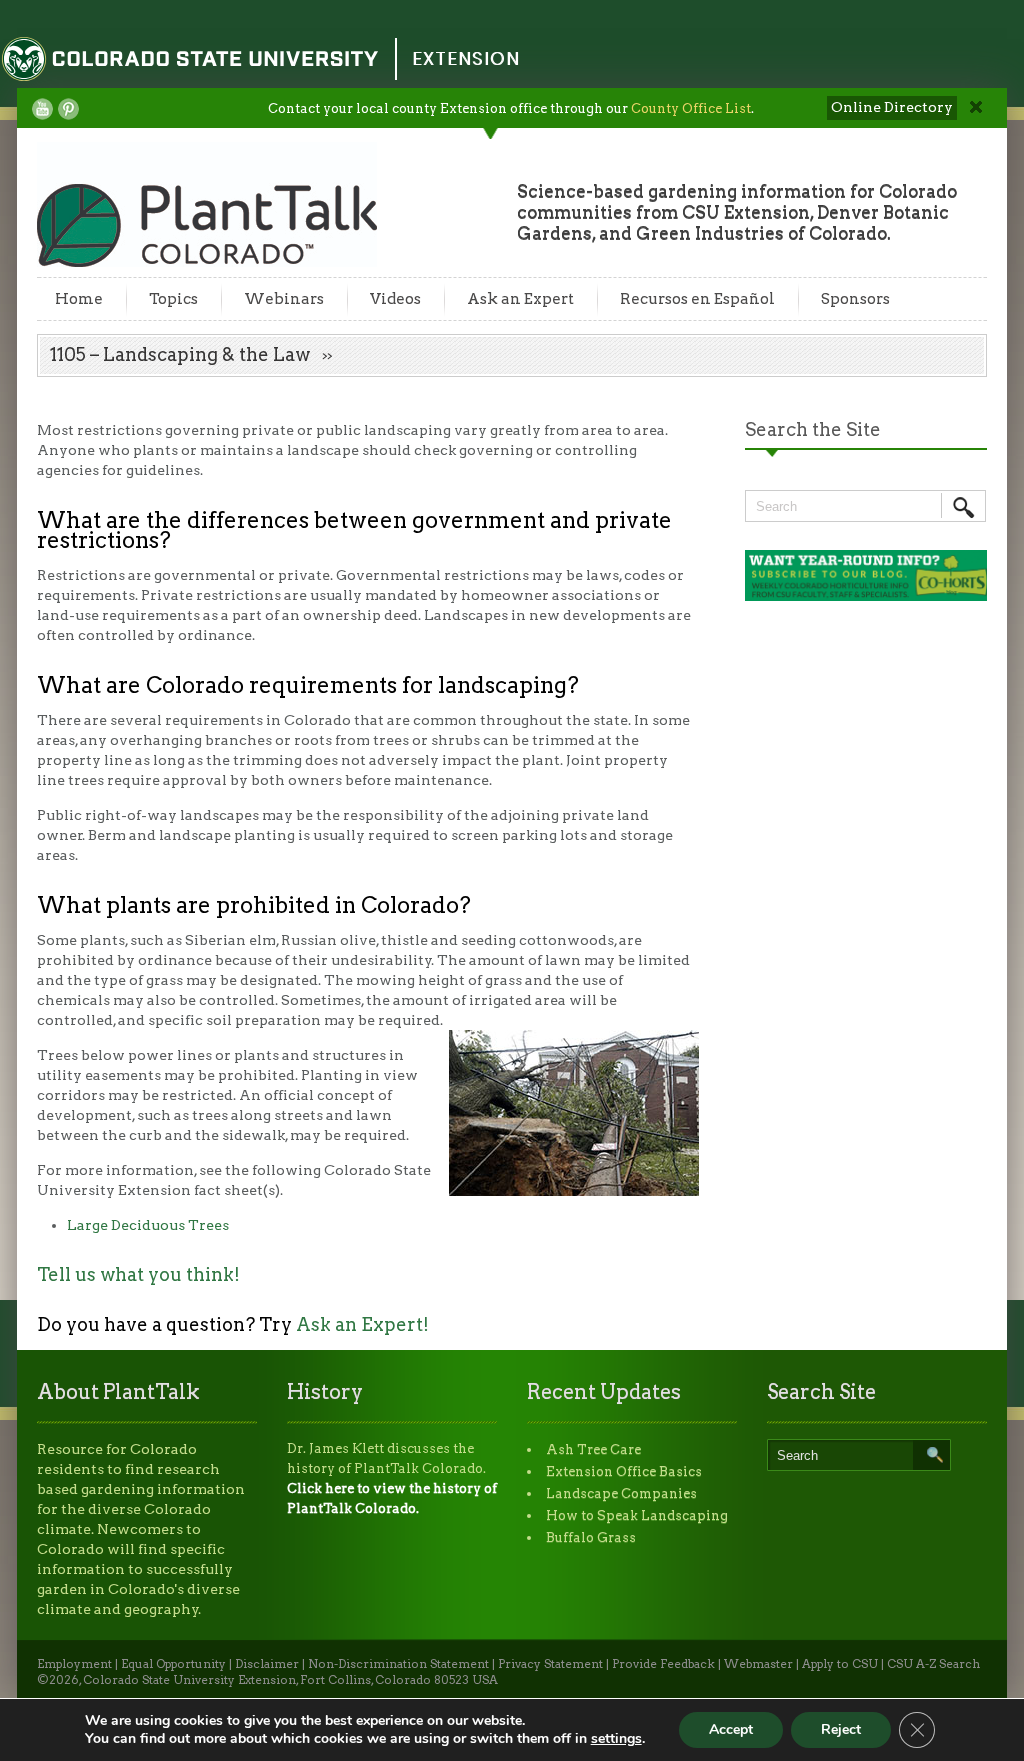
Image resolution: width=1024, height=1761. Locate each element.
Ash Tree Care (593, 1449)
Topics (173, 299)
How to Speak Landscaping (637, 1515)
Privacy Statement (550, 1664)
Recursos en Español (697, 299)
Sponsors (855, 299)
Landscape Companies (621, 1493)
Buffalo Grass (591, 1537)
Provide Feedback (663, 1664)
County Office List (691, 108)
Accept (731, 1729)
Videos (395, 299)
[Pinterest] (68, 109)
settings (616, 1739)
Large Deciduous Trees (148, 1225)
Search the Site (813, 429)
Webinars (284, 299)
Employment (74, 1664)
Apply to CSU (840, 1664)
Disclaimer (267, 1664)
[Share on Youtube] (42, 109)
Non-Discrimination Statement (398, 1664)
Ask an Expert (520, 299)
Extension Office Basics (624, 1471)
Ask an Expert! (362, 1324)
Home (79, 299)
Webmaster (758, 1664)
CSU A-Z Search (933, 1664)
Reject (841, 1729)
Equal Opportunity (173, 1664)
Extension (466, 58)
